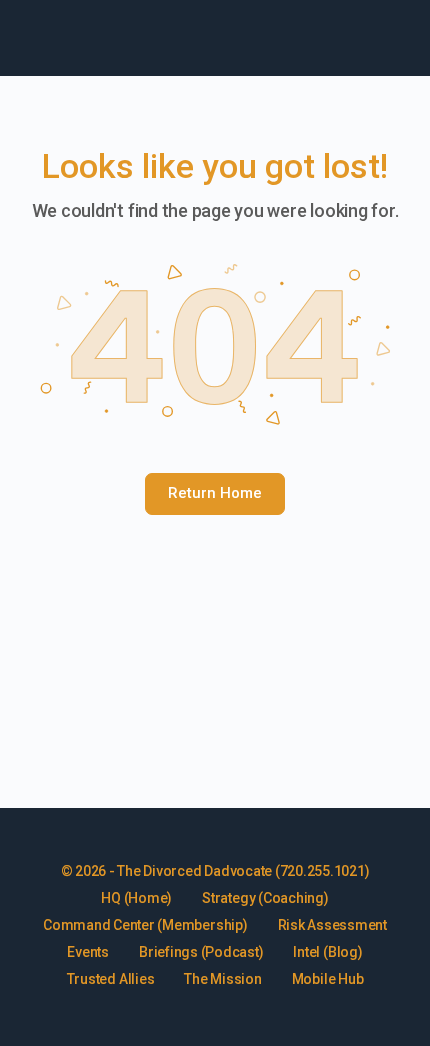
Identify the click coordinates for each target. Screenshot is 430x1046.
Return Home (215, 493)
